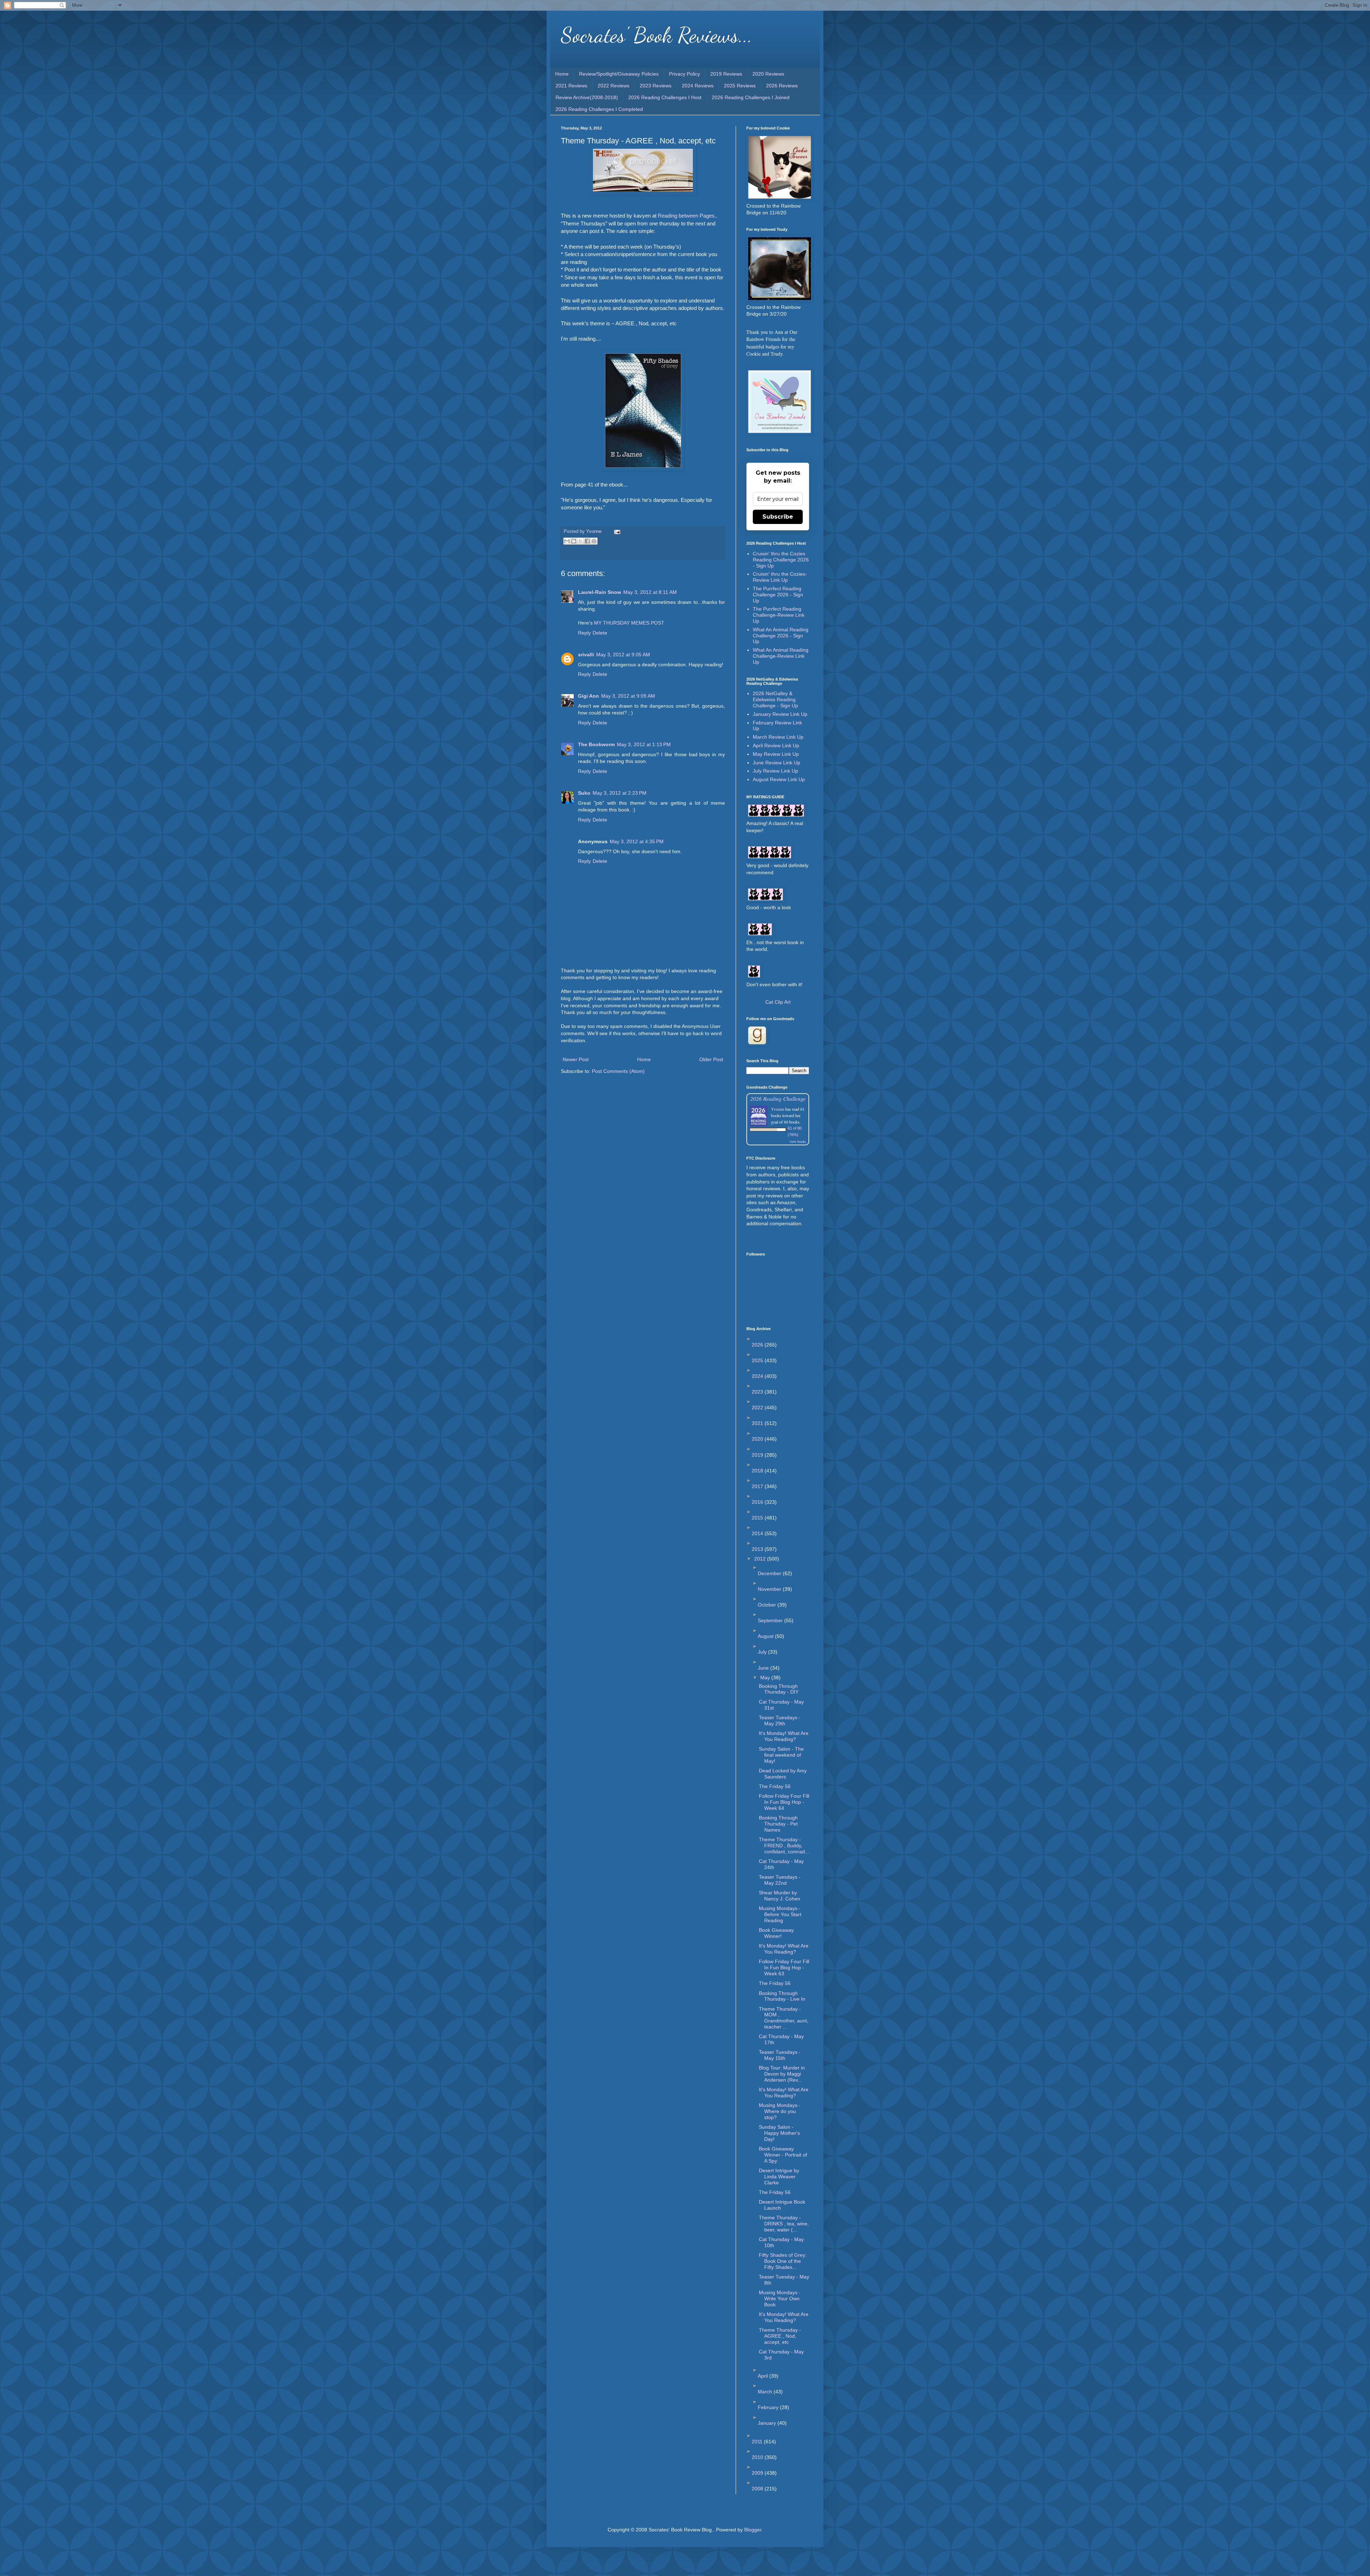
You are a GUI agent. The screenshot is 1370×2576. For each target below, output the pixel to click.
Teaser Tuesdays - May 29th (780, 1720)
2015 (758, 1518)
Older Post (711, 1059)
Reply (584, 633)
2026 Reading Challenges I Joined (751, 97)
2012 (761, 1559)
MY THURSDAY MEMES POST (629, 623)
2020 (758, 1439)
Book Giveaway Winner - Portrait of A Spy (783, 2155)
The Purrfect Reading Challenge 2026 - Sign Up (778, 595)
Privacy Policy (684, 74)
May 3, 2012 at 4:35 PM (637, 841)
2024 (758, 1376)
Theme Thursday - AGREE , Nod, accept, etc (780, 2336)
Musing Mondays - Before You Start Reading (780, 1914)
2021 (758, 1423)
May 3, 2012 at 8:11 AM (650, 592)
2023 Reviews (656, 86)
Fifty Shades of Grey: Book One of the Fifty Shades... (783, 2261)
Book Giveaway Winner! (776, 1933)
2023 (758, 1392)
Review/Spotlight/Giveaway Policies (619, 74)
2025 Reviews (740, 86)
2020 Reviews (768, 74)
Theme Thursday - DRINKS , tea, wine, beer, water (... (784, 2224)
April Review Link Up (776, 745)
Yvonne (778, 1109)
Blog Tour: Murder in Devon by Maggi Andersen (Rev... (782, 2074)
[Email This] (567, 541)
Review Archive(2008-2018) (587, 97)
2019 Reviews (726, 74)
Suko (584, 793)
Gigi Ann (588, 696)
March (766, 2392)
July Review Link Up (775, 771)
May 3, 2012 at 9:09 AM (628, 696)
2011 (758, 2442)
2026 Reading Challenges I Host (665, 97)
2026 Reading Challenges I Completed (599, 109)
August (766, 1636)
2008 (758, 2489)
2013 (758, 1549)
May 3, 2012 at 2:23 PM (620, 793)
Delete (600, 633)
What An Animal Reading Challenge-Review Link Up (781, 656)
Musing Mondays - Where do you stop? (780, 2111)
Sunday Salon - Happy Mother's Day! (779, 2133)
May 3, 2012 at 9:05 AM (623, 655)
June (764, 1668)
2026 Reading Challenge (778, 1098)
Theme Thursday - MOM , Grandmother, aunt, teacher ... (784, 2018)
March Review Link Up (778, 737)
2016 (758, 1502)
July (763, 1652)
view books (798, 1141)
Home (562, 74)
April (763, 2376)
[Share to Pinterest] (594, 541)
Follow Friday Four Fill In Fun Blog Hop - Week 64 (784, 1802)
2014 (758, 1533)
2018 (758, 1471)
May (766, 1678)
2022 (758, 1407)
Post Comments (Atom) (618, 1071)
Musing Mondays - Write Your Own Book (780, 2298)
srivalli (586, 655)
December (770, 1573)
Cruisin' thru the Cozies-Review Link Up (780, 577)
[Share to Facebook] (587, 541)
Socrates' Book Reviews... (657, 35)
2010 (758, 2457)
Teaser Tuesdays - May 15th (780, 2055)
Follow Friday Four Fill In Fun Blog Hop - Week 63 (784, 1967)
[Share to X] (580, 541)
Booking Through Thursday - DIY (779, 1689)
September (771, 1620)
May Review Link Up (776, 754)
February (769, 2407)
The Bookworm (596, 744)
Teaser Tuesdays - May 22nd (780, 1880)
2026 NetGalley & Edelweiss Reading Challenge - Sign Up (775, 699)
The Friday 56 (775, 1786)
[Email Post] (616, 531)
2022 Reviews (613, 86)
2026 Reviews (782, 86)
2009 (758, 2473)
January (768, 2423)
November (770, 1589)
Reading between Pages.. (688, 216)
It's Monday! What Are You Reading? (784, 1736)
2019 (758, 1455)
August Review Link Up (779, 779)
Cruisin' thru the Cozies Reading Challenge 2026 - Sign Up (781, 560)
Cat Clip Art (778, 1002)
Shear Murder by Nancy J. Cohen (780, 1896)
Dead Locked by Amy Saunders (783, 1774)
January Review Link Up (780, 714)
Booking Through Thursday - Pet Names (778, 1824)
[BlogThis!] (574, 541)
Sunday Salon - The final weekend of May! (781, 1755)
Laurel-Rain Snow (600, 592)
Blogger (753, 2530)
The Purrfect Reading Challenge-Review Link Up (779, 615)
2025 (758, 1360)
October (768, 1605)
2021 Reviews (571, 86)
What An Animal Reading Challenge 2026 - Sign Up (781, 636)
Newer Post (576, 1059)
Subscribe (778, 517)
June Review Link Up (777, 763)
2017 (758, 1486)
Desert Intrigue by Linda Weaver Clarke (779, 2177)
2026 (758, 1345)
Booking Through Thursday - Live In (782, 1996)
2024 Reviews (698, 86)
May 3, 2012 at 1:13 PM (644, 744)
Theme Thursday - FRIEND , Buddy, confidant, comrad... (784, 1846)
